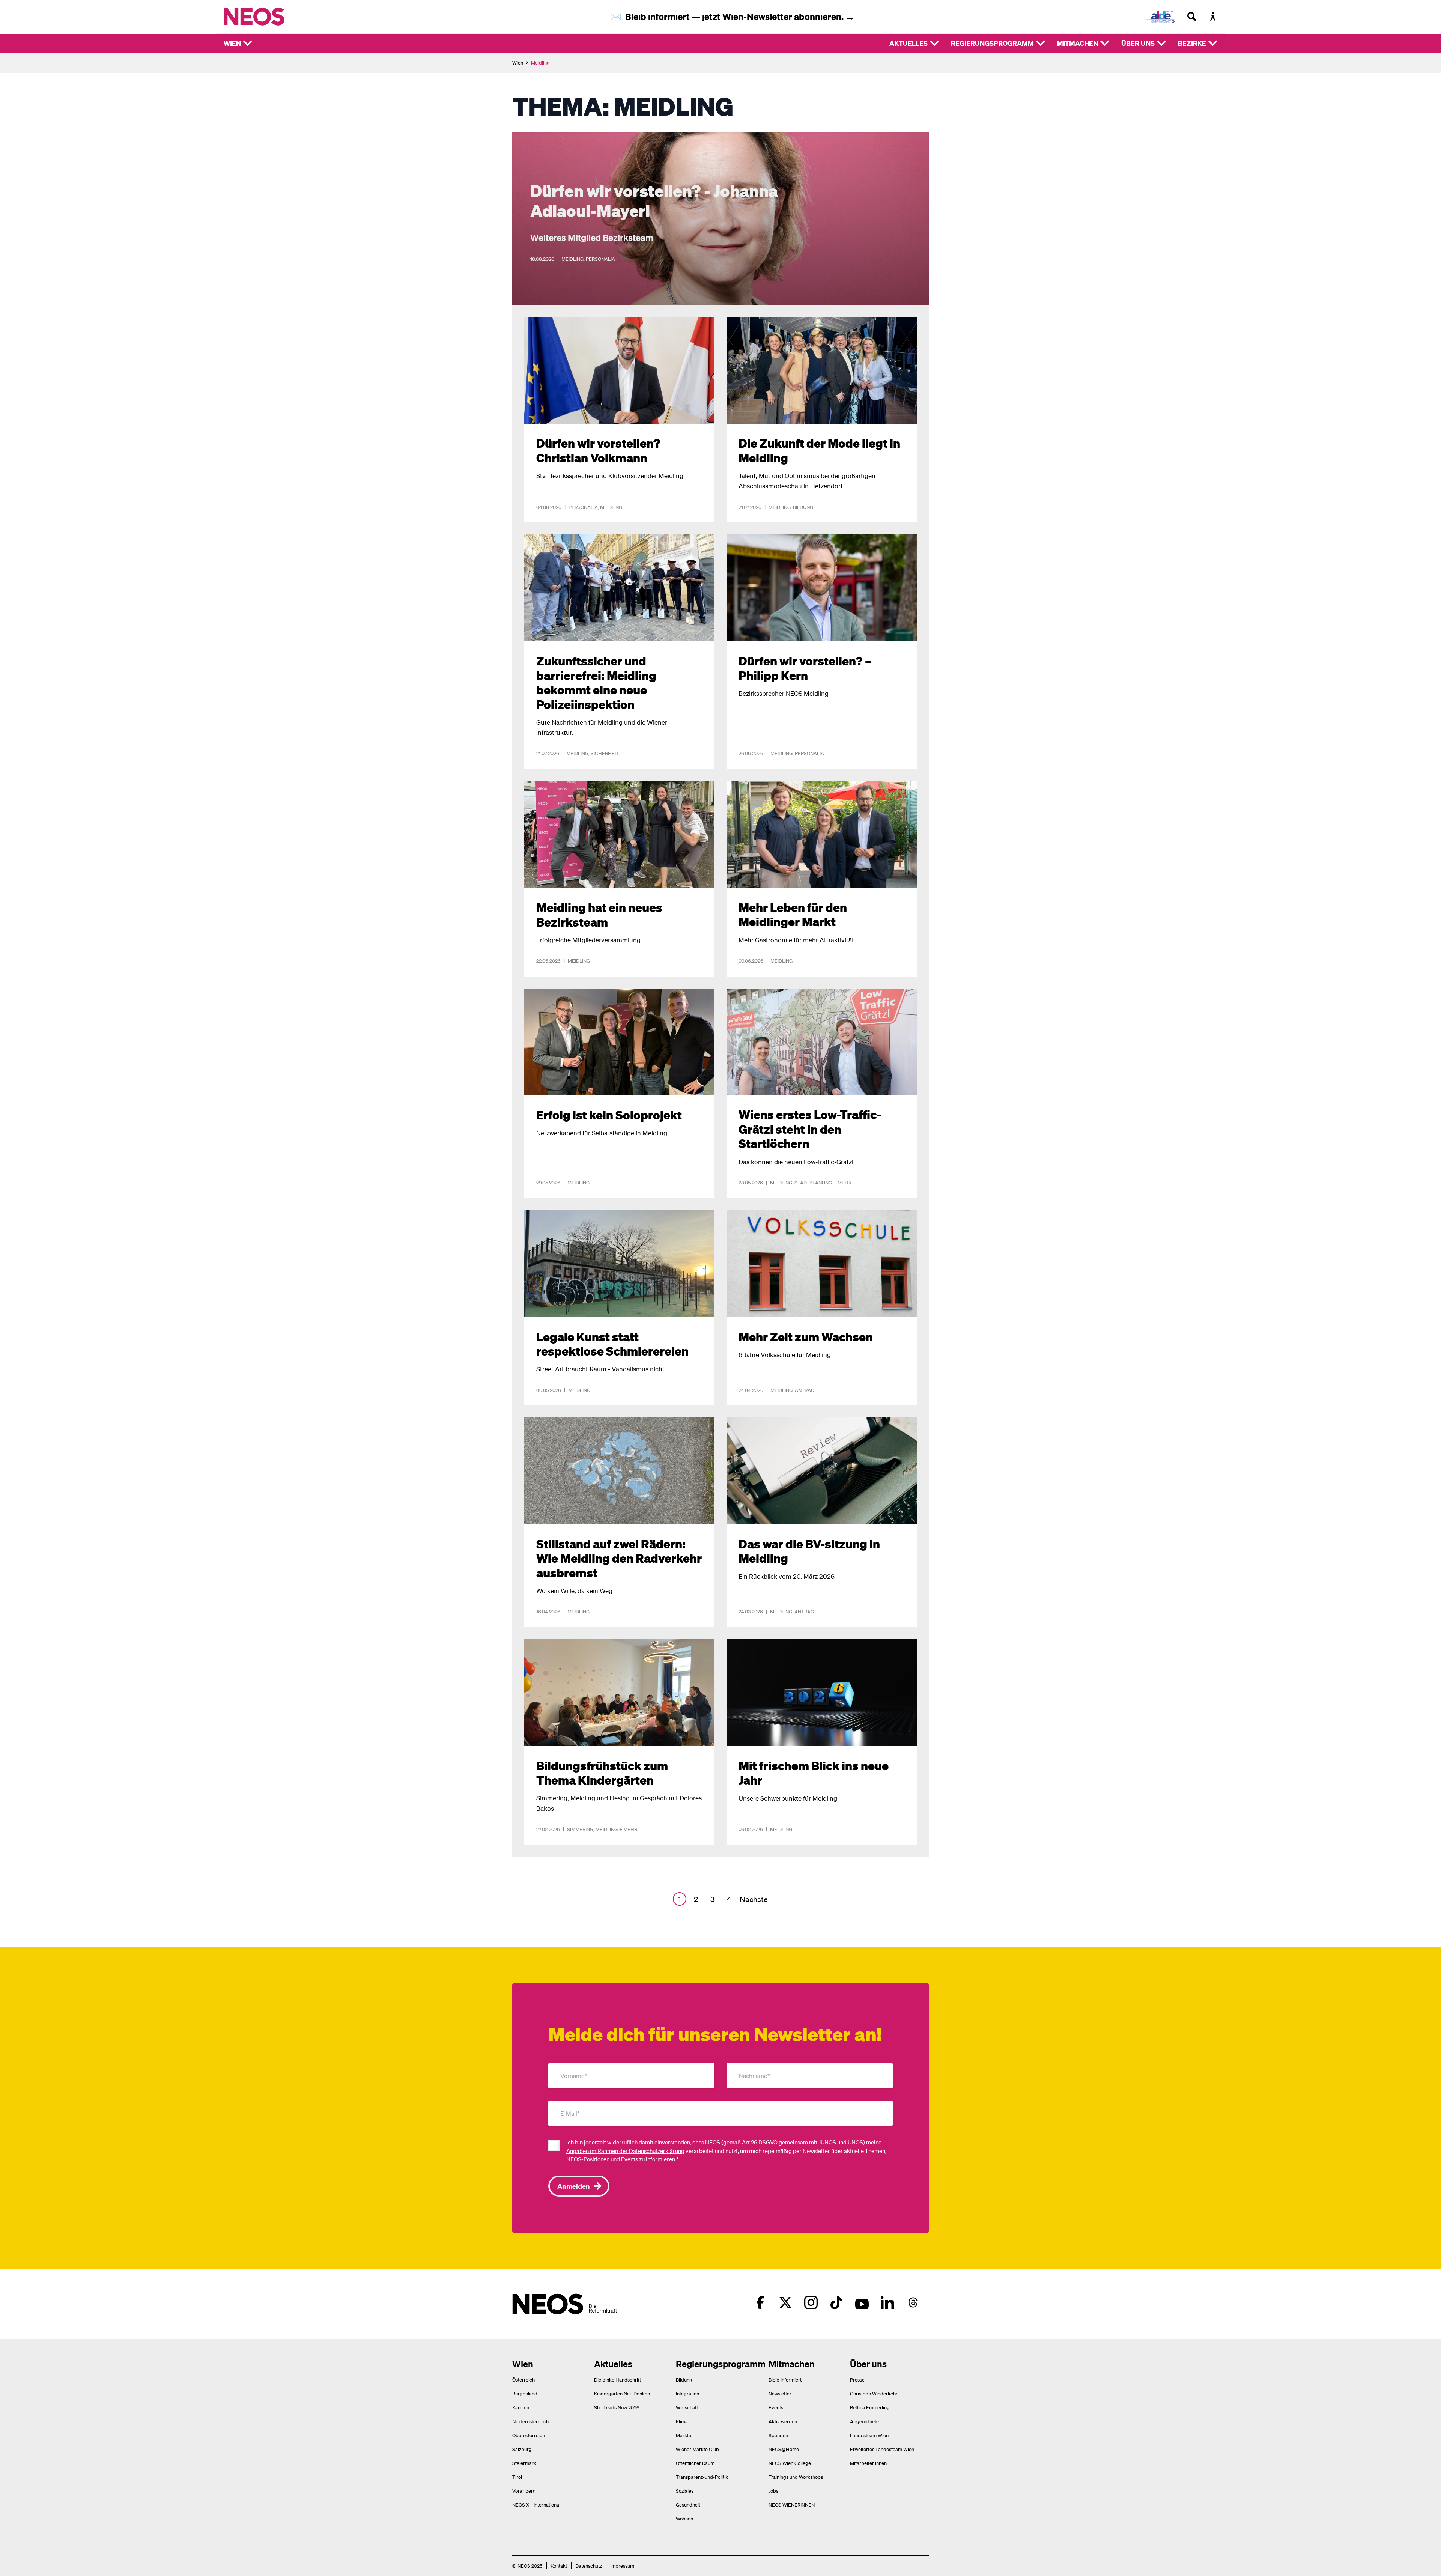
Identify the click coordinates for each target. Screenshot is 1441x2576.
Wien (232, 43)
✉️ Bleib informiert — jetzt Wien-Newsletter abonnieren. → (732, 16)
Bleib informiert (785, 2380)
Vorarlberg (524, 2491)
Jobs (773, 2491)
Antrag (805, 1390)
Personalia (600, 259)
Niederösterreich (530, 2421)
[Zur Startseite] (270, 17)
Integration (687, 2393)
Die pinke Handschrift (617, 2380)
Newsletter (780, 2393)
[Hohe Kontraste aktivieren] (1213, 17)
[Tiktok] (836, 2302)
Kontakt (559, 2566)
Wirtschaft (687, 2407)
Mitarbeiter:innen (868, 2463)
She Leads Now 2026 (617, 2407)
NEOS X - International (536, 2505)
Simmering (580, 1829)
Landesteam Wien (869, 2435)
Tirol (517, 2477)
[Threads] (913, 2302)
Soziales (685, 2491)
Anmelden (574, 2186)
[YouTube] (862, 2302)
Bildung (803, 507)
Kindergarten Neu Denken (622, 2393)
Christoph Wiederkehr (874, 2393)
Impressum (622, 2566)
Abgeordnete (864, 2421)
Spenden (778, 2435)
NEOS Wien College (790, 2463)
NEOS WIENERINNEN (792, 2505)
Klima (682, 2421)
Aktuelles (909, 43)
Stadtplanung (813, 1182)
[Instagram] (811, 2302)
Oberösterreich (529, 2435)
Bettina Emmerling (870, 2407)
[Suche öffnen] (1192, 17)
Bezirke (1192, 43)
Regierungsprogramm (992, 43)
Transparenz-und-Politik (702, 2477)
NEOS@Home (784, 2449)
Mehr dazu (526, 137)
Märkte (684, 2435)
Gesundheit (688, 2505)
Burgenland (525, 2393)
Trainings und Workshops (796, 2477)
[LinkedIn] (887, 2302)
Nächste (754, 1899)
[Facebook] (760, 2302)
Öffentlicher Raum (695, 2463)
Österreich (523, 2380)
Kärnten (521, 2407)
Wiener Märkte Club (697, 2449)
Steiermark (524, 2463)
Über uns (1138, 43)
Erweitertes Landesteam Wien (882, 2449)
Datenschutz (589, 2566)
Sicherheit (605, 753)
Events (776, 2407)
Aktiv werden (783, 2421)
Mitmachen (1078, 43)
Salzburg (522, 2449)
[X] (785, 2302)
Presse (857, 2380)
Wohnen (684, 2518)
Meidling (572, 259)
